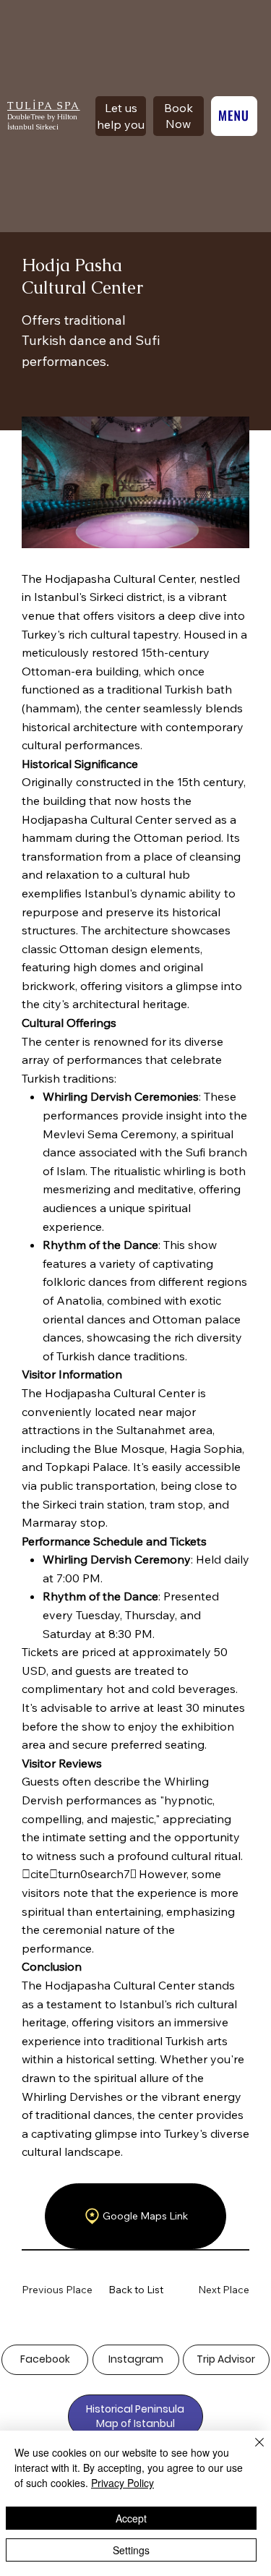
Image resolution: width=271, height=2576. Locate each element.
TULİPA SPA (44, 106)
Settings (131, 2550)
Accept (131, 2518)
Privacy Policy (122, 2483)
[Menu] (234, 116)
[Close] (251, 2451)
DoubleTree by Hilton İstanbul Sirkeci (42, 122)
